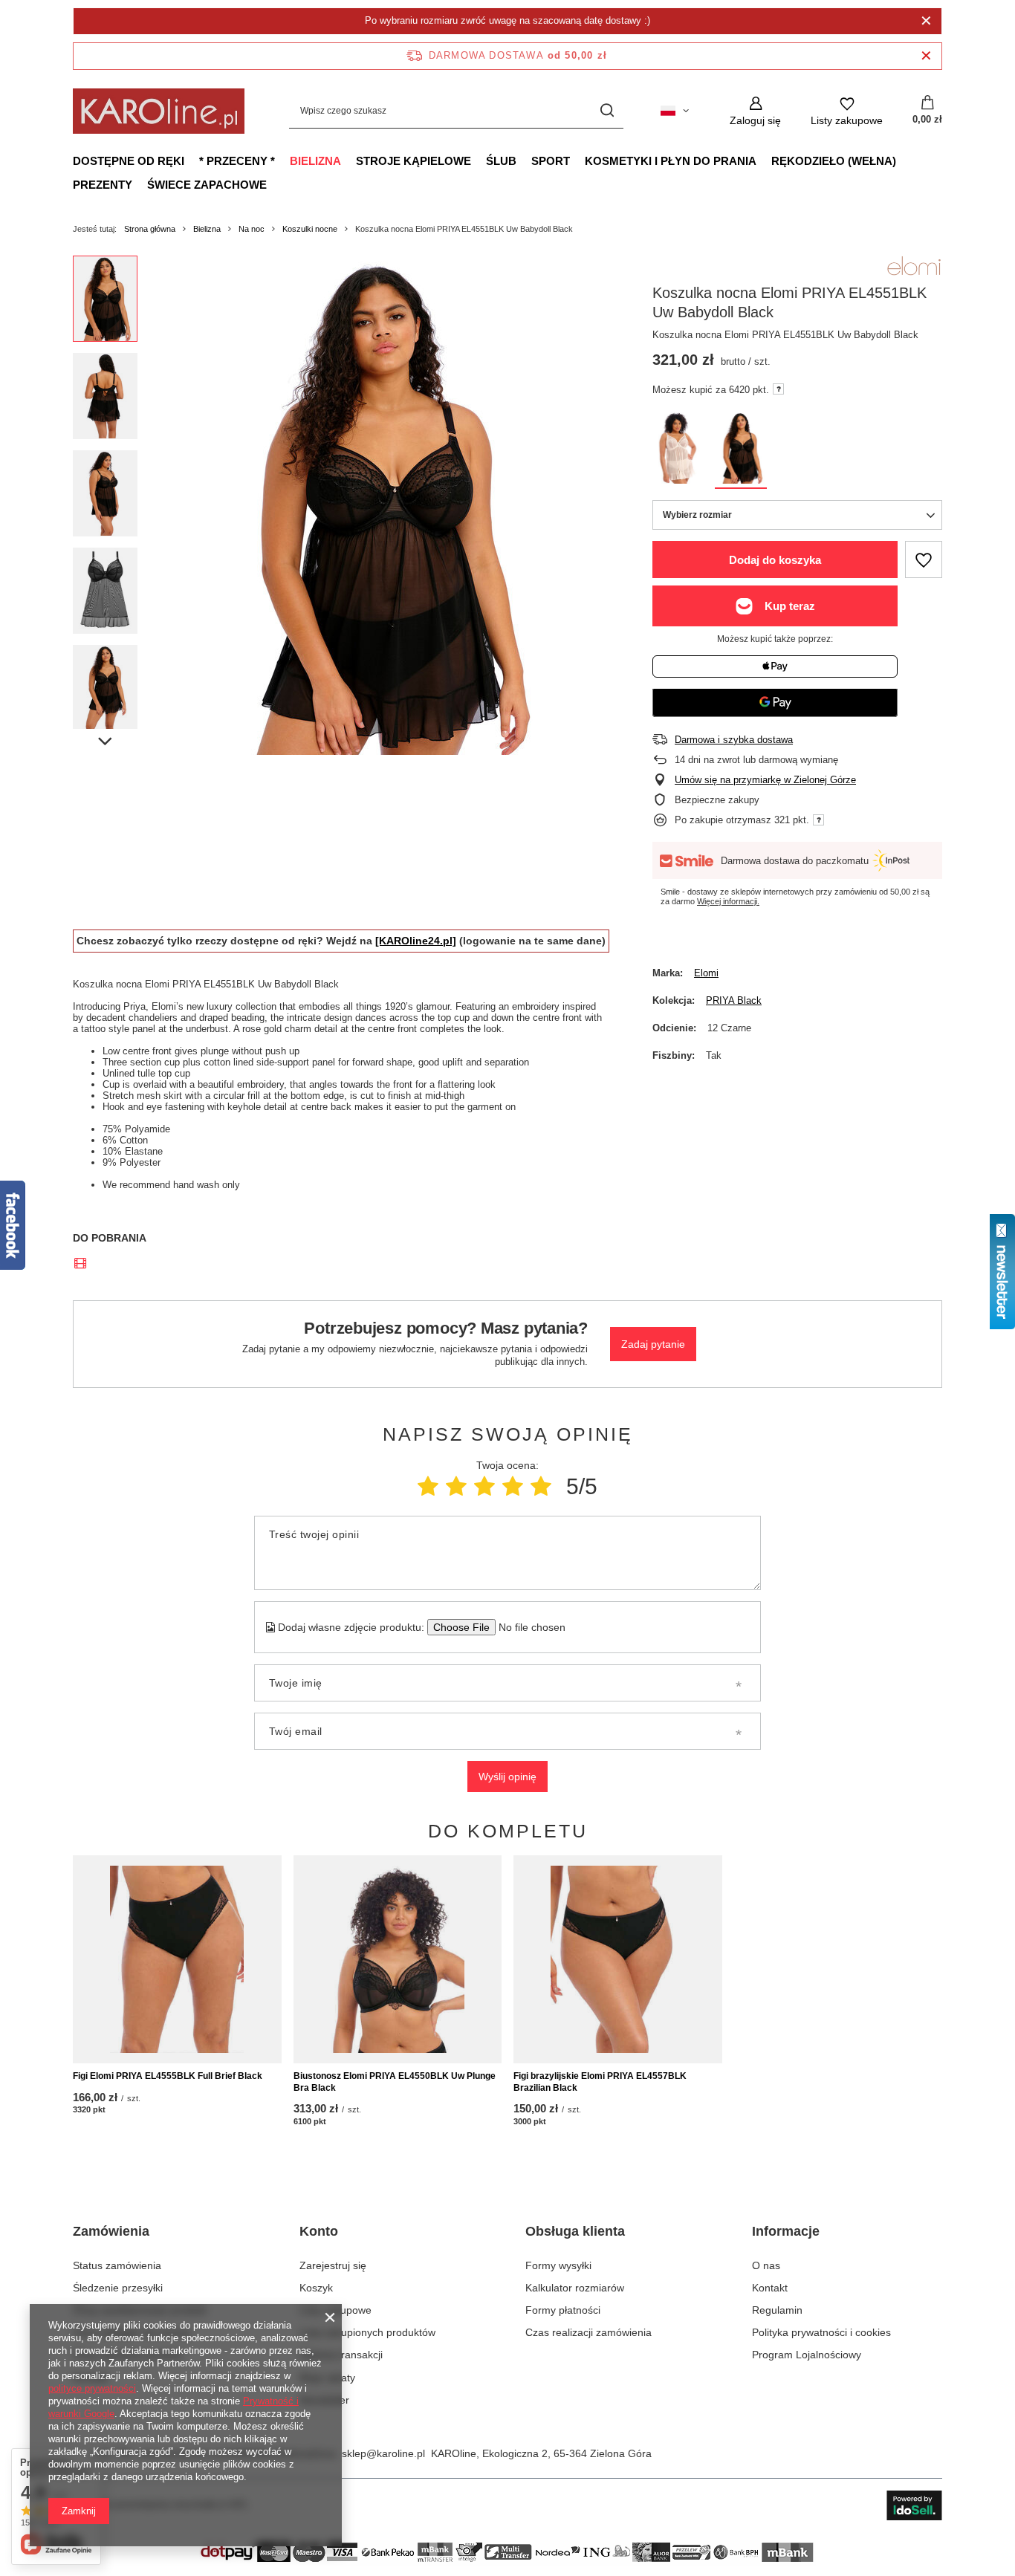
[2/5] (456, 1486)
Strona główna (150, 229)
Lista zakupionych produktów (367, 2332)
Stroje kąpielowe (414, 161)
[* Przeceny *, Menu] (282, 160)
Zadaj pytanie (653, 1344)
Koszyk (316, 2288)
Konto (319, 2231)
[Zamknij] (926, 21)
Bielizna (315, 161)
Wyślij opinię (507, 1777)
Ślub (501, 161)
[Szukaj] (607, 111)
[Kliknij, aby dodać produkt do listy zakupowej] (924, 559)
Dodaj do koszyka (775, 560)
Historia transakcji (341, 2355)
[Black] (741, 451)
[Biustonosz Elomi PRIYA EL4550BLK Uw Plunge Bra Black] (398, 1959)
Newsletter (324, 2400)
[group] (382, 505)
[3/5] (484, 1486)
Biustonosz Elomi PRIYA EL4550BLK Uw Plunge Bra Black (395, 2082)
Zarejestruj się (333, 2265)
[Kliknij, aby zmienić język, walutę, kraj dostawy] (675, 111)
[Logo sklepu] (159, 111)
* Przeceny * (237, 161)
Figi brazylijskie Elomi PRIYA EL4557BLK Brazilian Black (600, 2082)
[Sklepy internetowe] (914, 2505)
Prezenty (103, 185)
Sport (551, 161)
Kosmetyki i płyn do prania (671, 161)
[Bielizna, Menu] (348, 160)
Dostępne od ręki (129, 161)
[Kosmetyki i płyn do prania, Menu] (764, 160)
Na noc (252, 229)
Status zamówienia (117, 2265)
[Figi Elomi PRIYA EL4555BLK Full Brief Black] (177, 1959)
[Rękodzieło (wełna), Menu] (904, 160)
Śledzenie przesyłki (118, 2288)
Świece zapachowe (207, 185)
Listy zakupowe (335, 2310)
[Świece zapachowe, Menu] (274, 184)
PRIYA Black (734, 1000)
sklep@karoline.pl (383, 2453)
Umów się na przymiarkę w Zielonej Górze (765, 780)
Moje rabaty (327, 2378)
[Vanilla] (678, 451)
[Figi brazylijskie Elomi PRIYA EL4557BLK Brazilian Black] (618, 1959)
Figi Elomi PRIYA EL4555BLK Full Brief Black (168, 2076)
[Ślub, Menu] (524, 160)
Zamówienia (111, 2231)
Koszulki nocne (310, 229)
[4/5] (513, 1486)
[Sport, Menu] (577, 160)
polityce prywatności (92, 2388)
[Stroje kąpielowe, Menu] (479, 160)
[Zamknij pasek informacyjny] (926, 56)
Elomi (706, 973)
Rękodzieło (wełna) (834, 161)
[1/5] (428, 1486)
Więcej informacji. (728, 901)
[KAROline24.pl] (416, 941)
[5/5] (541, 1486)
